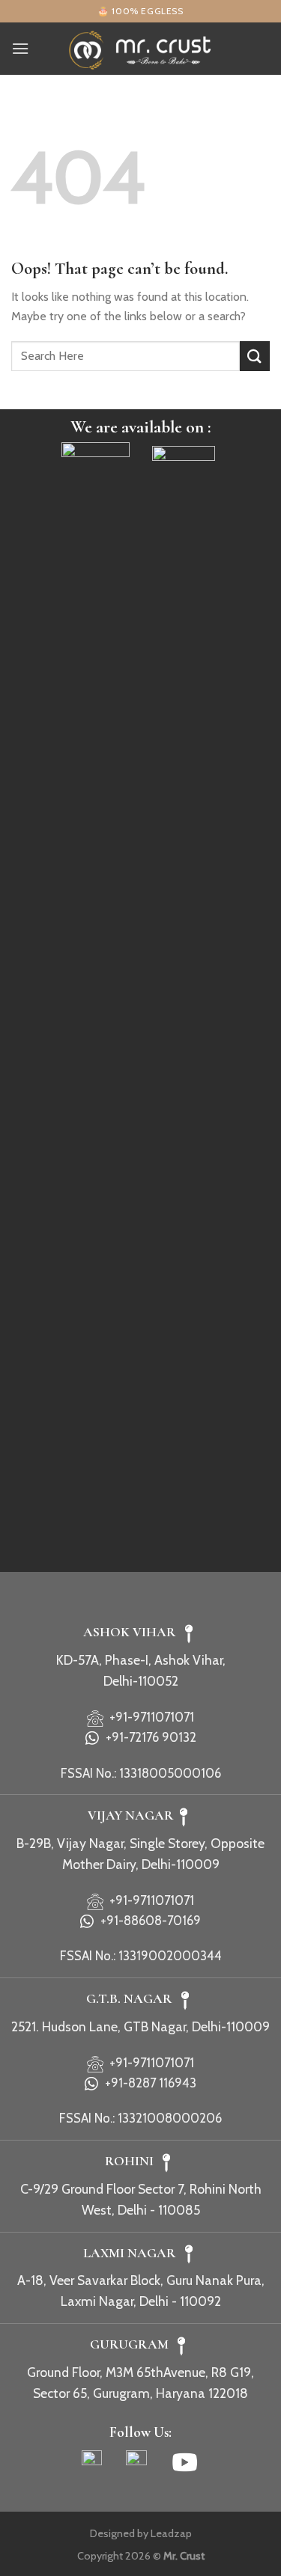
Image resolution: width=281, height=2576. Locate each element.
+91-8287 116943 (148, 2083)
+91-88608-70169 (148, 1921)
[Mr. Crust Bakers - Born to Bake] (141, 48)
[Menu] (20, 48)
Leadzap (171, 2533)
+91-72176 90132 (148, 1737)
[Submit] (255, 356)
